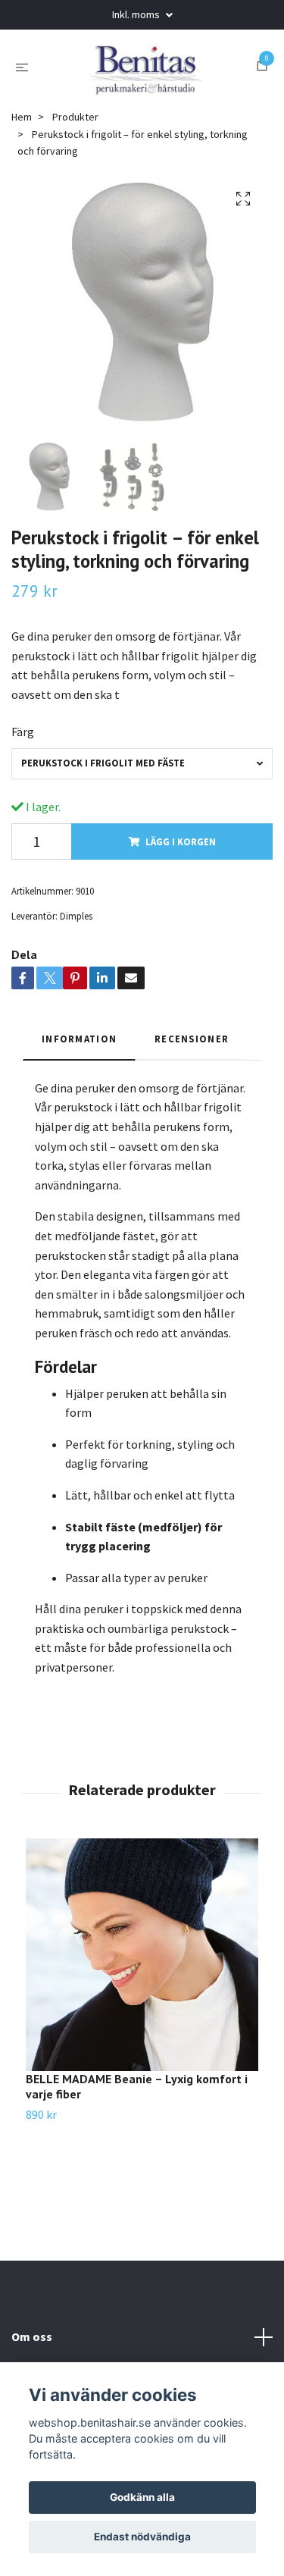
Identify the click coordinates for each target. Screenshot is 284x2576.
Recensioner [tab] (192, 1039)
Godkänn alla (142, 2497)
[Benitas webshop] (145, 66)
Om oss (32, 2336)
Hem (22, 117)
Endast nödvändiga (142, 2537)
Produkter (75, 117)
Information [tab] (79, 1039)
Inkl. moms (137, 14)
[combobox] (142, 764)
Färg (23, 732)
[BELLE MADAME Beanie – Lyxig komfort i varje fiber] (142, 1955)
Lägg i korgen (181, 841)
